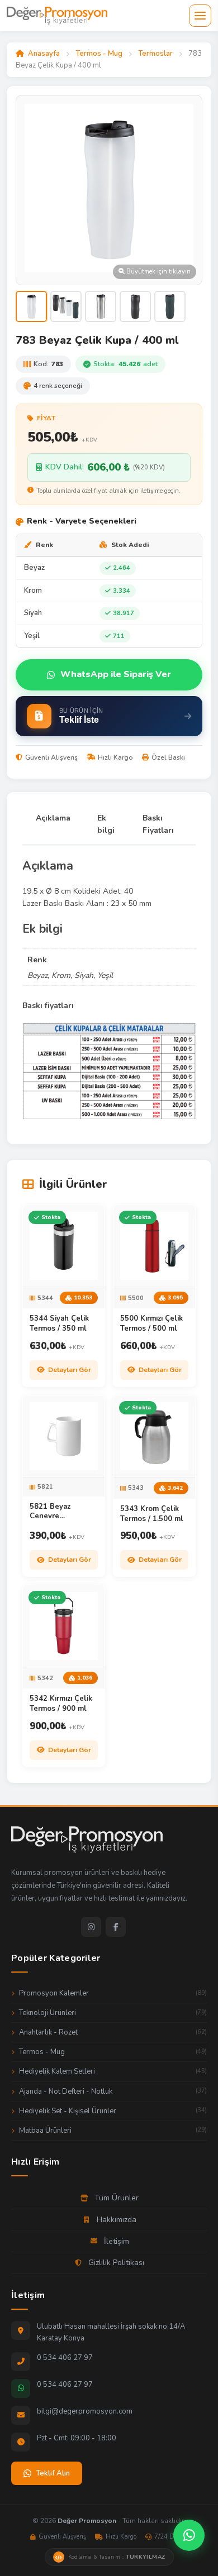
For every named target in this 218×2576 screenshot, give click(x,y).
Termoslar (155, 54)
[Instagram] (91, 1927)
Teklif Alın (53, 2473)
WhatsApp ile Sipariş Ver (116, 674)
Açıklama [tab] (53, 818)
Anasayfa (44, 54)
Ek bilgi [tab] (106, 824)
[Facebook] (116, 1927)
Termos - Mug (99, 54)
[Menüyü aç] (200, 16)
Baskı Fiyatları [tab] (158, 824)
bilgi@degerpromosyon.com (85, 2411)
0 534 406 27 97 (65, 2358)
